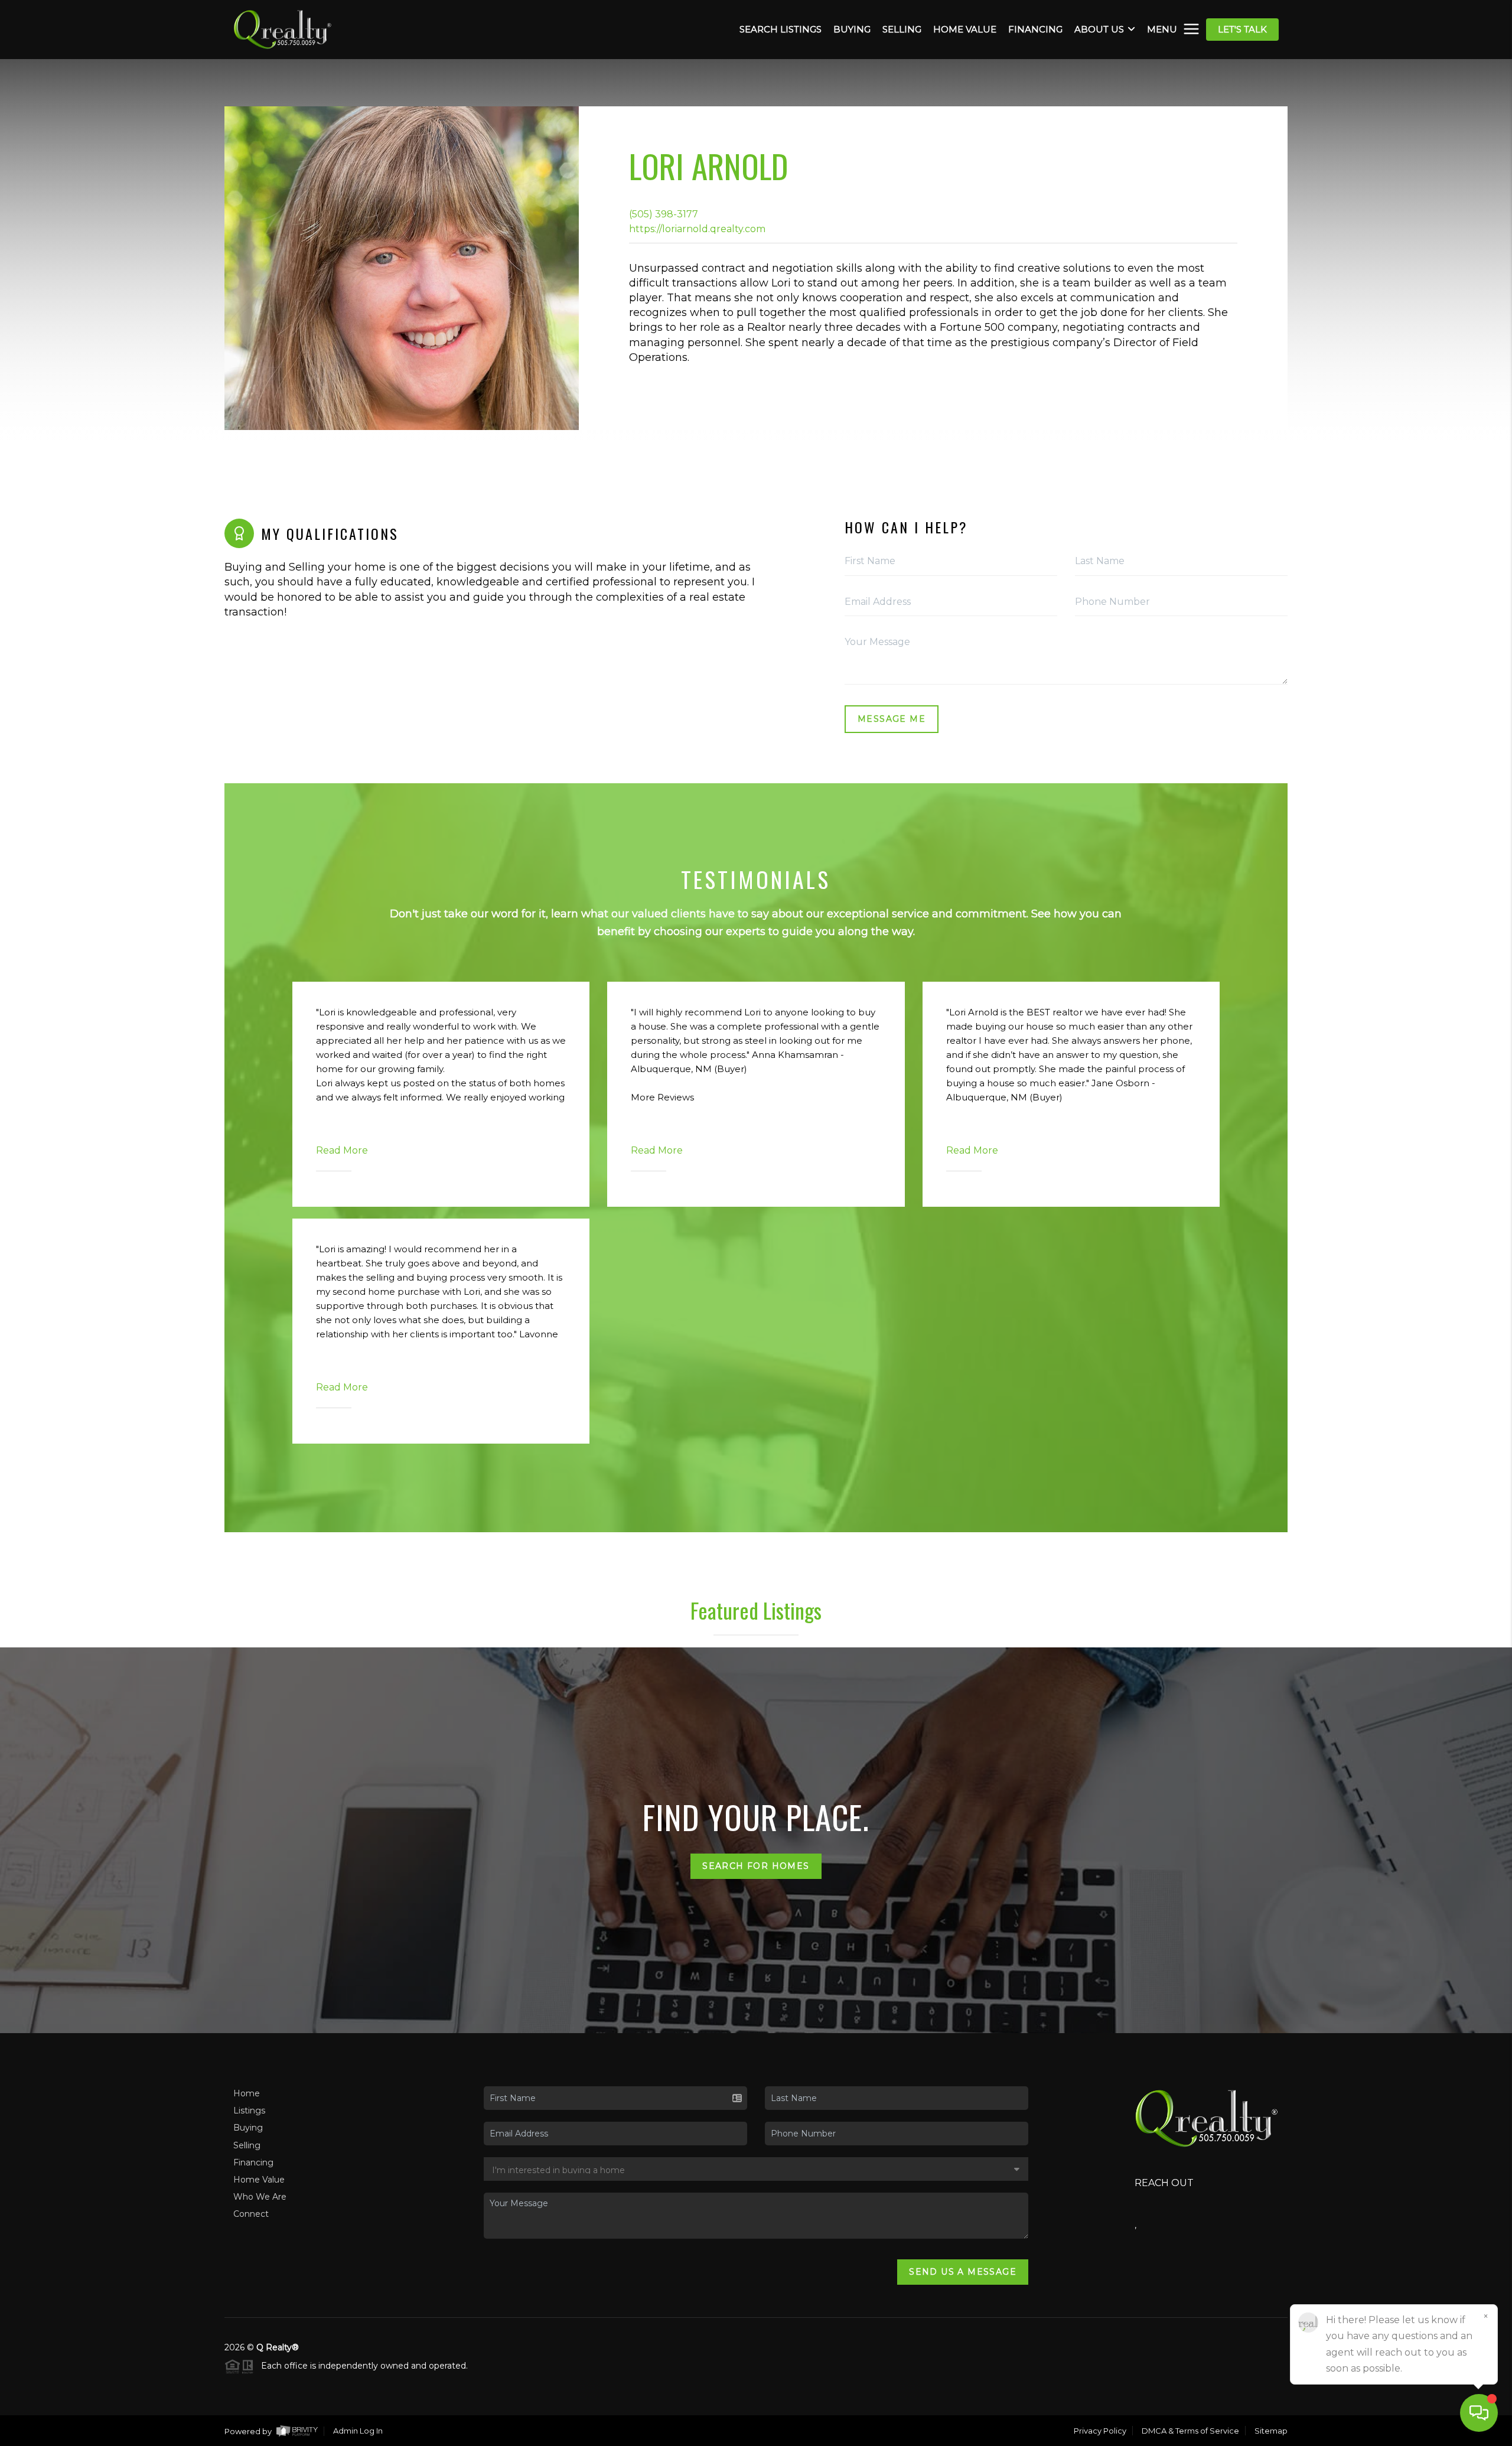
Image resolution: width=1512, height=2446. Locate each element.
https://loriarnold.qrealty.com (697, 229)
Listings (249, 2110)
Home (247, 2093)
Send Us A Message (963, 2272)
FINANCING (1035, 30)
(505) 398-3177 (664, 214)
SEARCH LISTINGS (781, 30)
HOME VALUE (965, 30)
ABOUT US (1099, 30)
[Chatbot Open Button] (1479, 2413)
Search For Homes (756, 1866)
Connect (251, 2214)
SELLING (902, 30)
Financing (253, 2162)
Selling (247, 2145)
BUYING (852, 30)
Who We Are (260, 2197)
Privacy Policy (1100, 2431)
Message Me (892, 719)
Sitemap (1271, 2431)
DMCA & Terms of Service (1190, 2431)
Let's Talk (1242, 29)
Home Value (259, 2180)
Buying (248, 2128)
